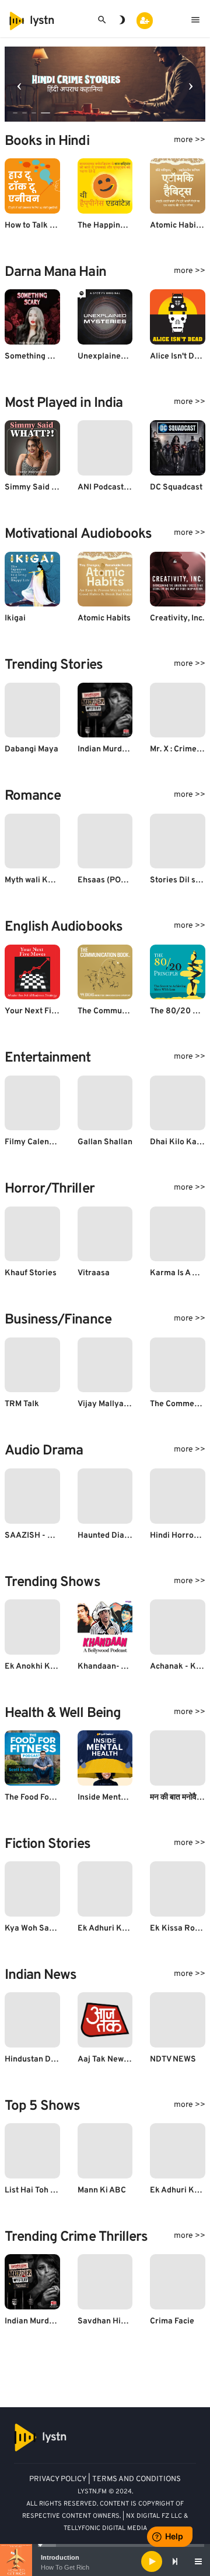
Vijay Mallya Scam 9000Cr (127, 1404)
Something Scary (37, 356)
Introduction (60, 2557)
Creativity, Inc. (177, 618)
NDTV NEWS (173, 2059)
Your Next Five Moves (46, 1011)
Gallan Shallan (105, 1142)
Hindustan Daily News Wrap (57, 2059)
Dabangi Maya (32, 749)
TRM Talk (22, 1404)
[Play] (152, 2561)
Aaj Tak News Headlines (123, 2059)
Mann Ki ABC (102, 2190)
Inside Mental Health (116, 1798)
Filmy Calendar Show (44, 1142)
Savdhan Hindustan (114, 2321)
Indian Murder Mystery (120, 749)
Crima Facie (172, 2321)
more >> (190, 140)
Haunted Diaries (108, 1536)
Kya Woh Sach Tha (39, 1929)
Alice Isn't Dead (179, 356)
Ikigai (15, 618)
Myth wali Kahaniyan (44, 880)
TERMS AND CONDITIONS (136, 2479)
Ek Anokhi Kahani (38, 1667)
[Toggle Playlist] (198, 2561)
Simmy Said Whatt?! (42, 487)
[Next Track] (175, 2561)
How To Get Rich (65, 2567)
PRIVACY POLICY (58, 2479)
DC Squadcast (176, 487)
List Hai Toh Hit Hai (40, 2190)
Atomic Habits (104, 618)
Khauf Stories (31, 1273)
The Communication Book (126, 1011)
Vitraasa (94, 1273)
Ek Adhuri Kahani (110, 1929)
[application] (105, 2561)
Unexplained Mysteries (121, 356)
